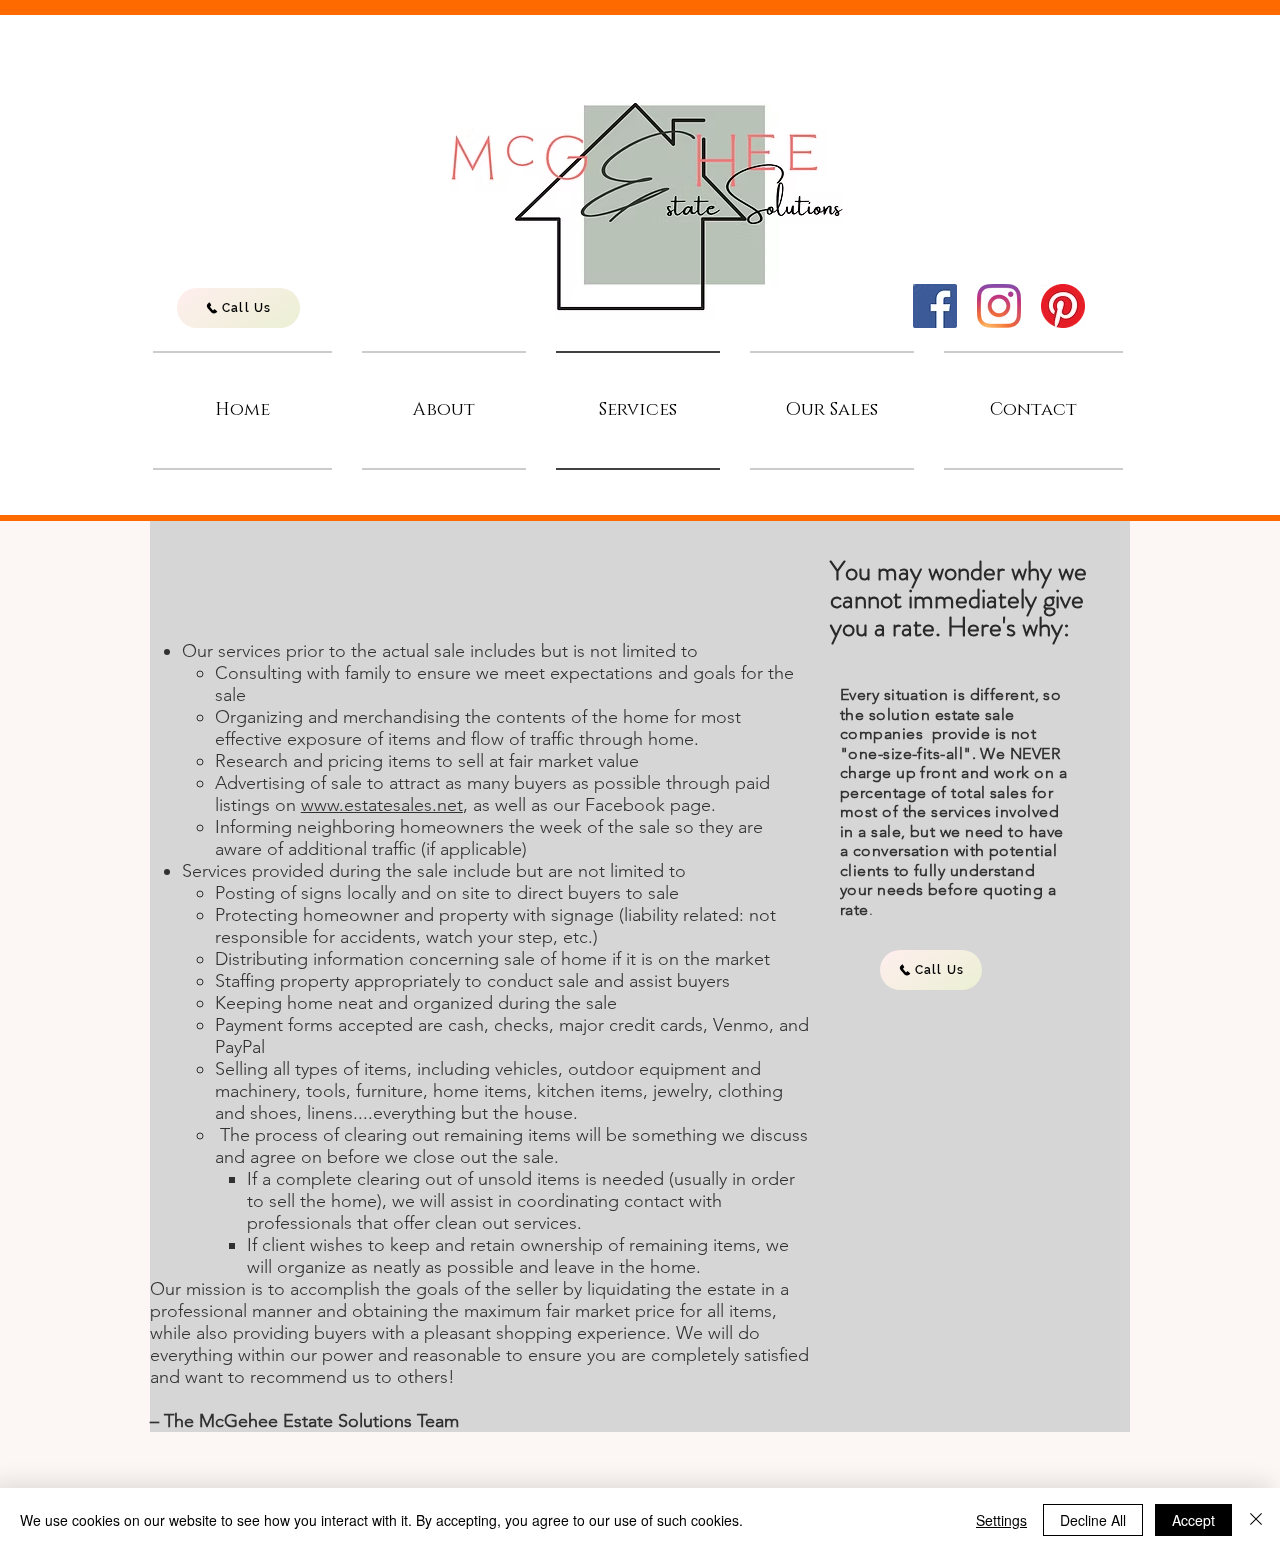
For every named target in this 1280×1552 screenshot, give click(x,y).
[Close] (1256, 1520)
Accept (1193, 1520)
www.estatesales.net (382, 805)
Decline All (1093, 1520)
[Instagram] (999, 306)
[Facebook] (935, 306)
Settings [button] (1001, 1520)
